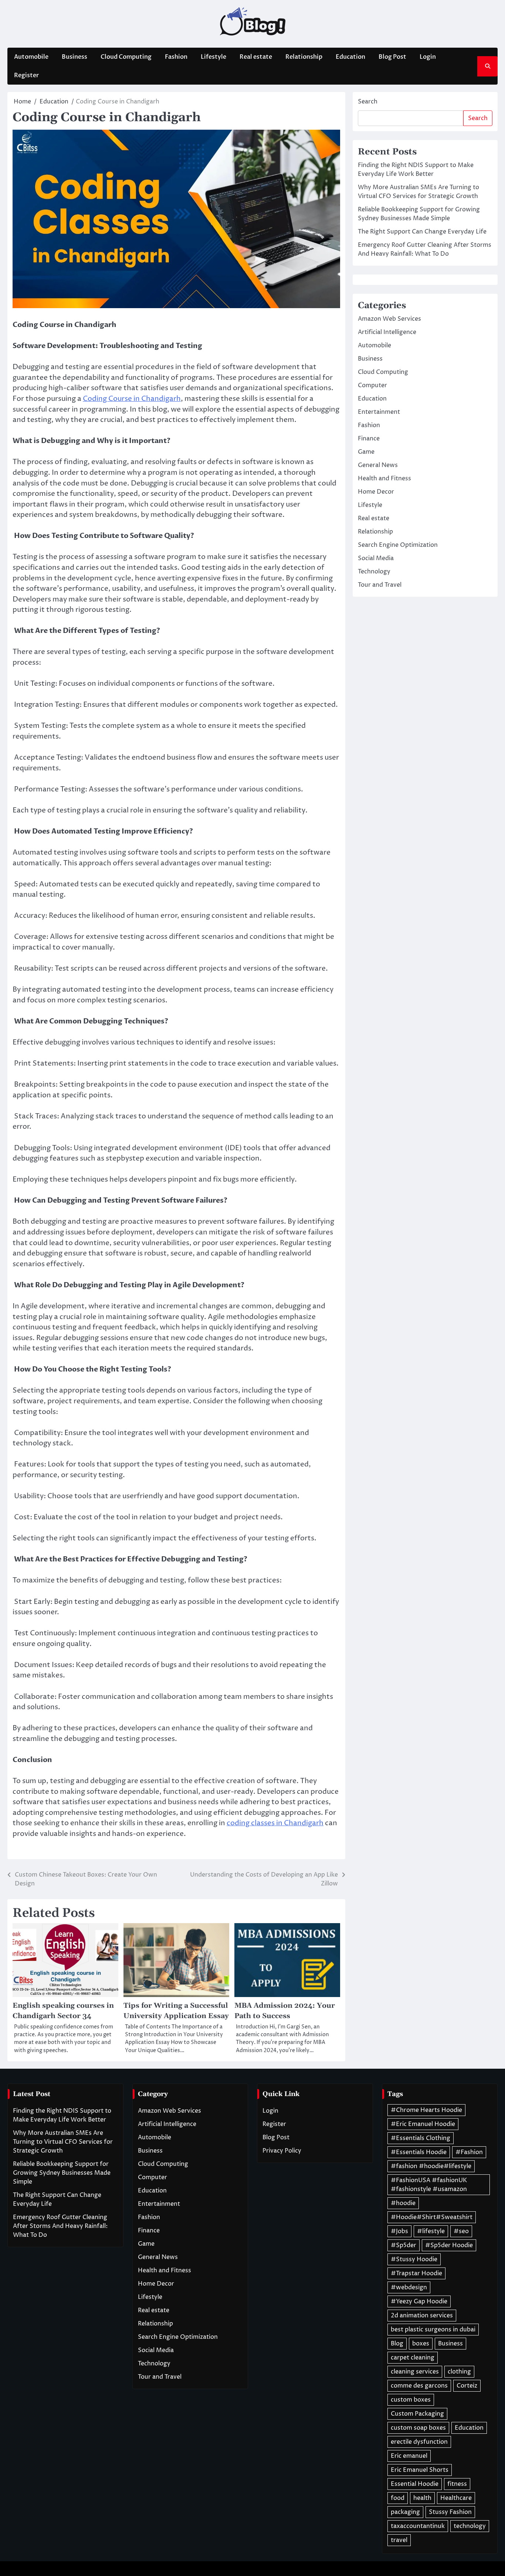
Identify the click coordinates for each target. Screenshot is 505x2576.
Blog (397, 2344)
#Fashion (469, 2152)
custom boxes (411, 2400)
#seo (461, 2231)
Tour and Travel (380, 585)
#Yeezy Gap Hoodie (419, 2301)
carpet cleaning (413, 2358)
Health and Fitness (384, 478)
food (398, 2498)
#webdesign (409, 2287)
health (422, 2498)
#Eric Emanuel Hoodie (423, 2124)
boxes (421, 2344)
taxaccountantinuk (418, 2526)
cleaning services (415, 2372)
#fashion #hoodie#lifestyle (431, 2166)
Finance (369, 439)
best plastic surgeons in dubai (433, 2330)
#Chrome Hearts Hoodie (426, 2110)
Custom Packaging (417, 2414)
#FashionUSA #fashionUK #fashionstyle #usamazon (429, 2185)
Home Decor (376, 492)
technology (470, 2526)
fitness (457, 2484)
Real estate (256, 57)
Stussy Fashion (450, 2512)
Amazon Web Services (389, 319)
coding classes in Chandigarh (275, 1823)
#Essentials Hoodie (419, 2152)
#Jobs (399, 2231)
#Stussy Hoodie (414, 2259)
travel (399, 2540)
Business (74, 57)
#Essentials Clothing (421, 2138)
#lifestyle (431, 2231)
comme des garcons (419, 2386)
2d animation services (422, 2316)
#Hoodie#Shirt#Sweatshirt (432, 2217)
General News (378, 465)
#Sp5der (404, 2245)
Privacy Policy (282, 2151)
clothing (459, 2372)
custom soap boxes (418, 2428)
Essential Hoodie (415, 2484)
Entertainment (379, 412)
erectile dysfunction (419, 2442)
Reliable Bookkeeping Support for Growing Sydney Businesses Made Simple (62, 2173)
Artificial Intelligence (387, 332)
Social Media (376, 558)
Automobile (31, 57)
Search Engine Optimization (398, 545)
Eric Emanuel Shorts (420, 2470)
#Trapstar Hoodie (416, 2273)
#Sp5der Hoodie (449, 2245)
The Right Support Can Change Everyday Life (422, 232)
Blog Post (392, 57)
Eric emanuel (409, 2456)
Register (26, 75)
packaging (405, 2512)
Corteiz (467, 2386)
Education (350, 57)
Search (368, 102)
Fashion (176, 57)
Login (428, 57)
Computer (372, 385)
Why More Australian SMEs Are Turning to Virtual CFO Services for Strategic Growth (63, 2142)
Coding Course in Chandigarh (132, 399)
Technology (374, 572)
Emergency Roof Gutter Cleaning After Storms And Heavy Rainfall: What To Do (60, 2226)
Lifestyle (213, 57)
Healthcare (456, 2498)
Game (366, 452)
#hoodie (403, 2203)
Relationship (304, 57)
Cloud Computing (126, 57)
